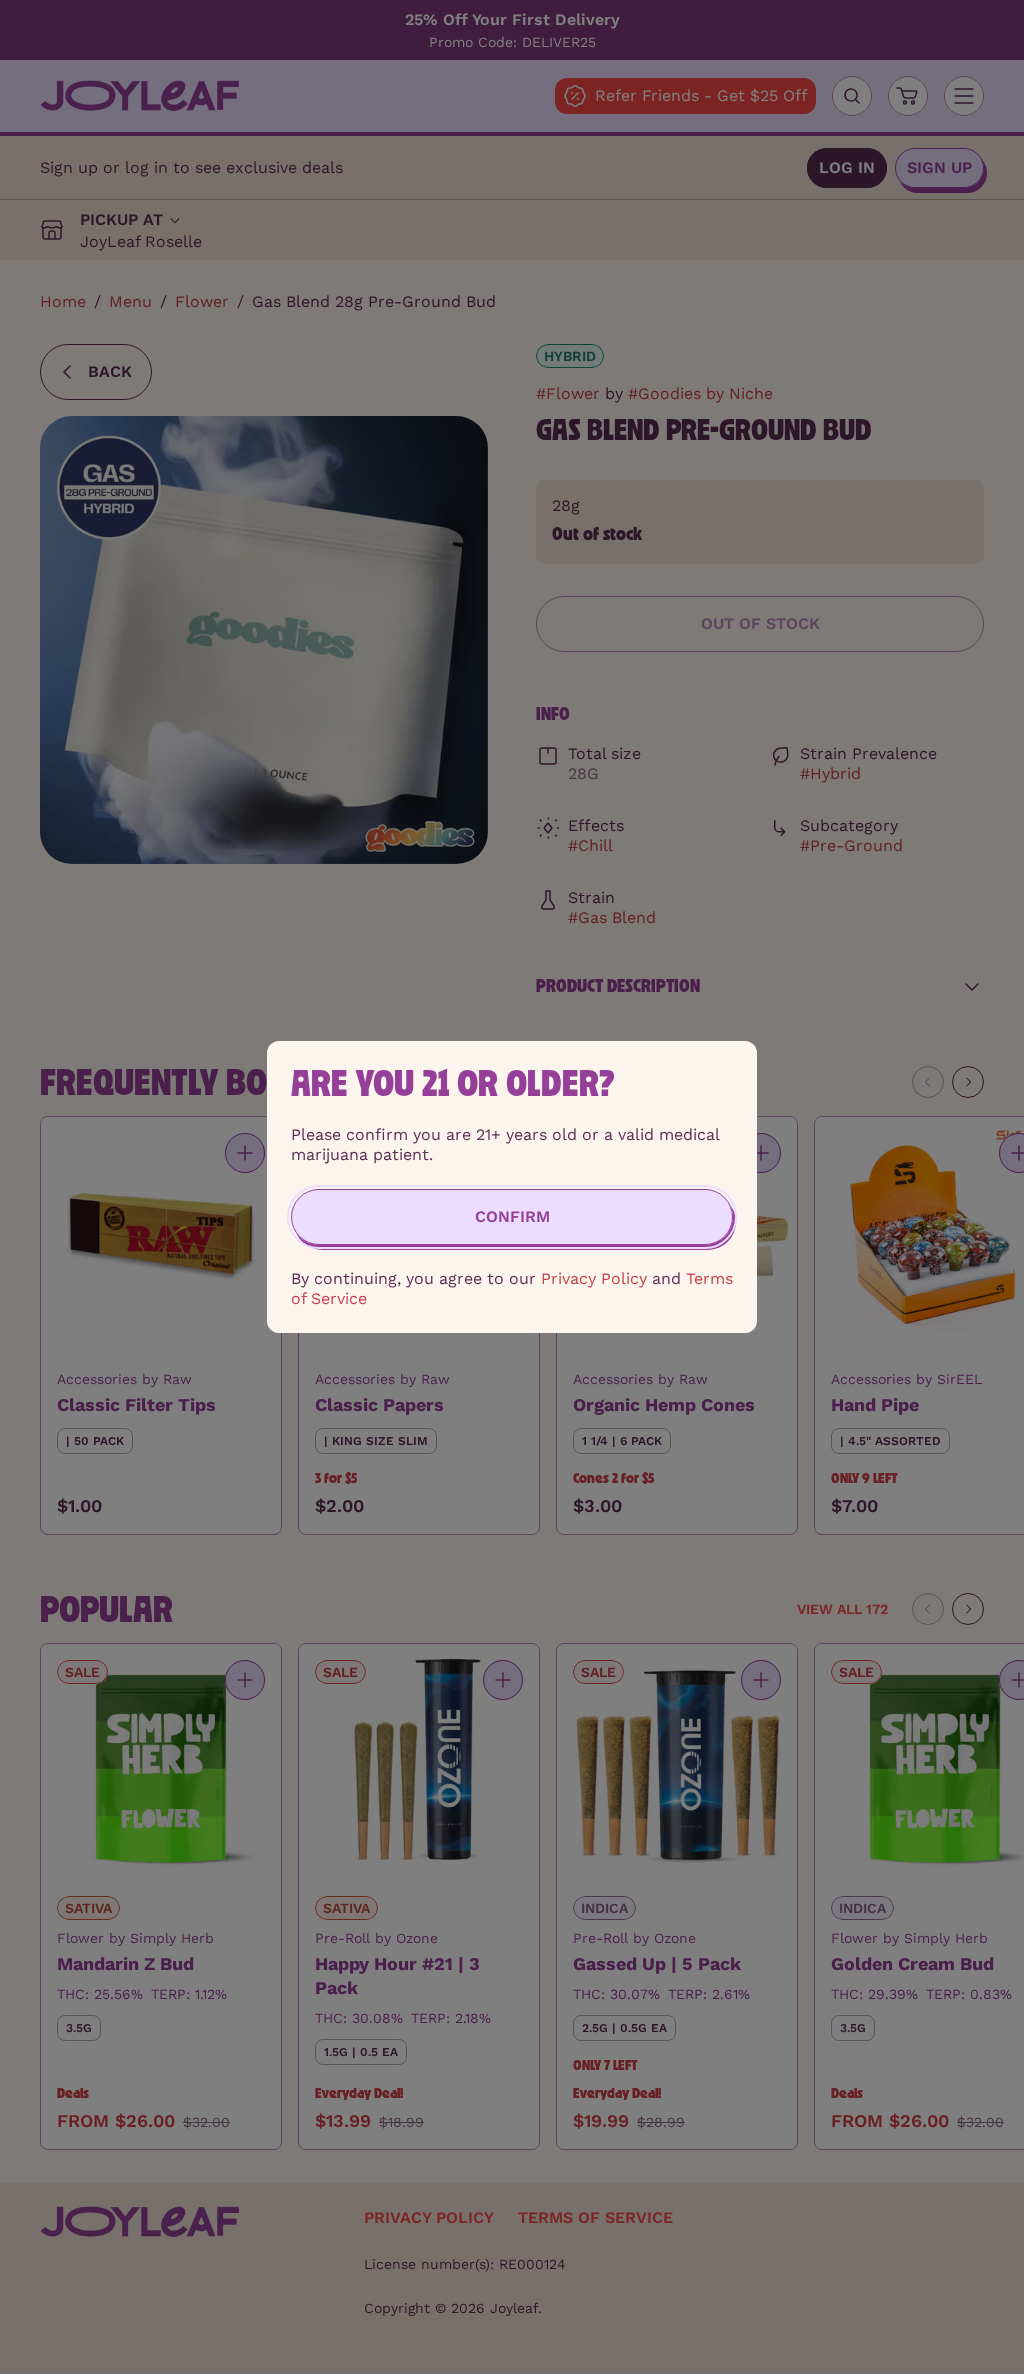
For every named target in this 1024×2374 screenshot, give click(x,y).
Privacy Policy (594, 1278)
